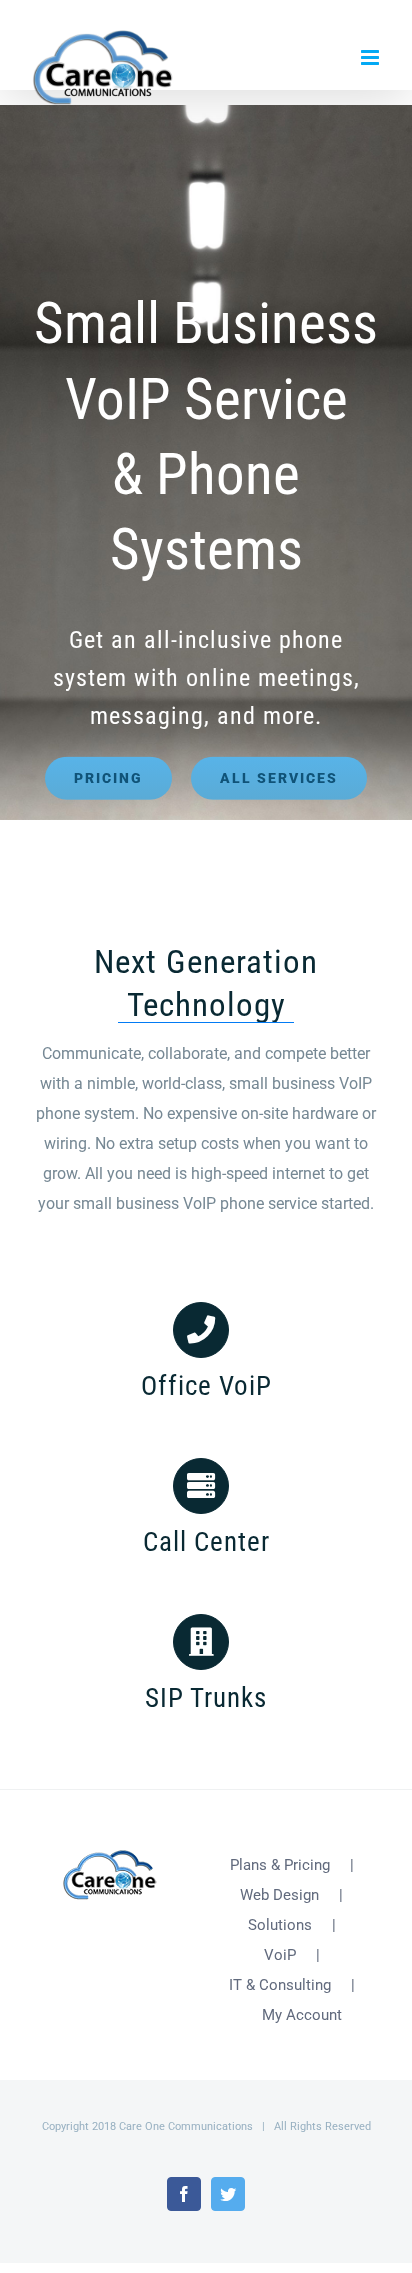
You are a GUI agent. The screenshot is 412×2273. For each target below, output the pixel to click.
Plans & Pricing (280, 1865)
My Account (302, 2015)
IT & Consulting (280, 1985)
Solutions (280, 1925)
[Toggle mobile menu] (371, 57)
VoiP (280, 1955)
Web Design (279, 1895)
